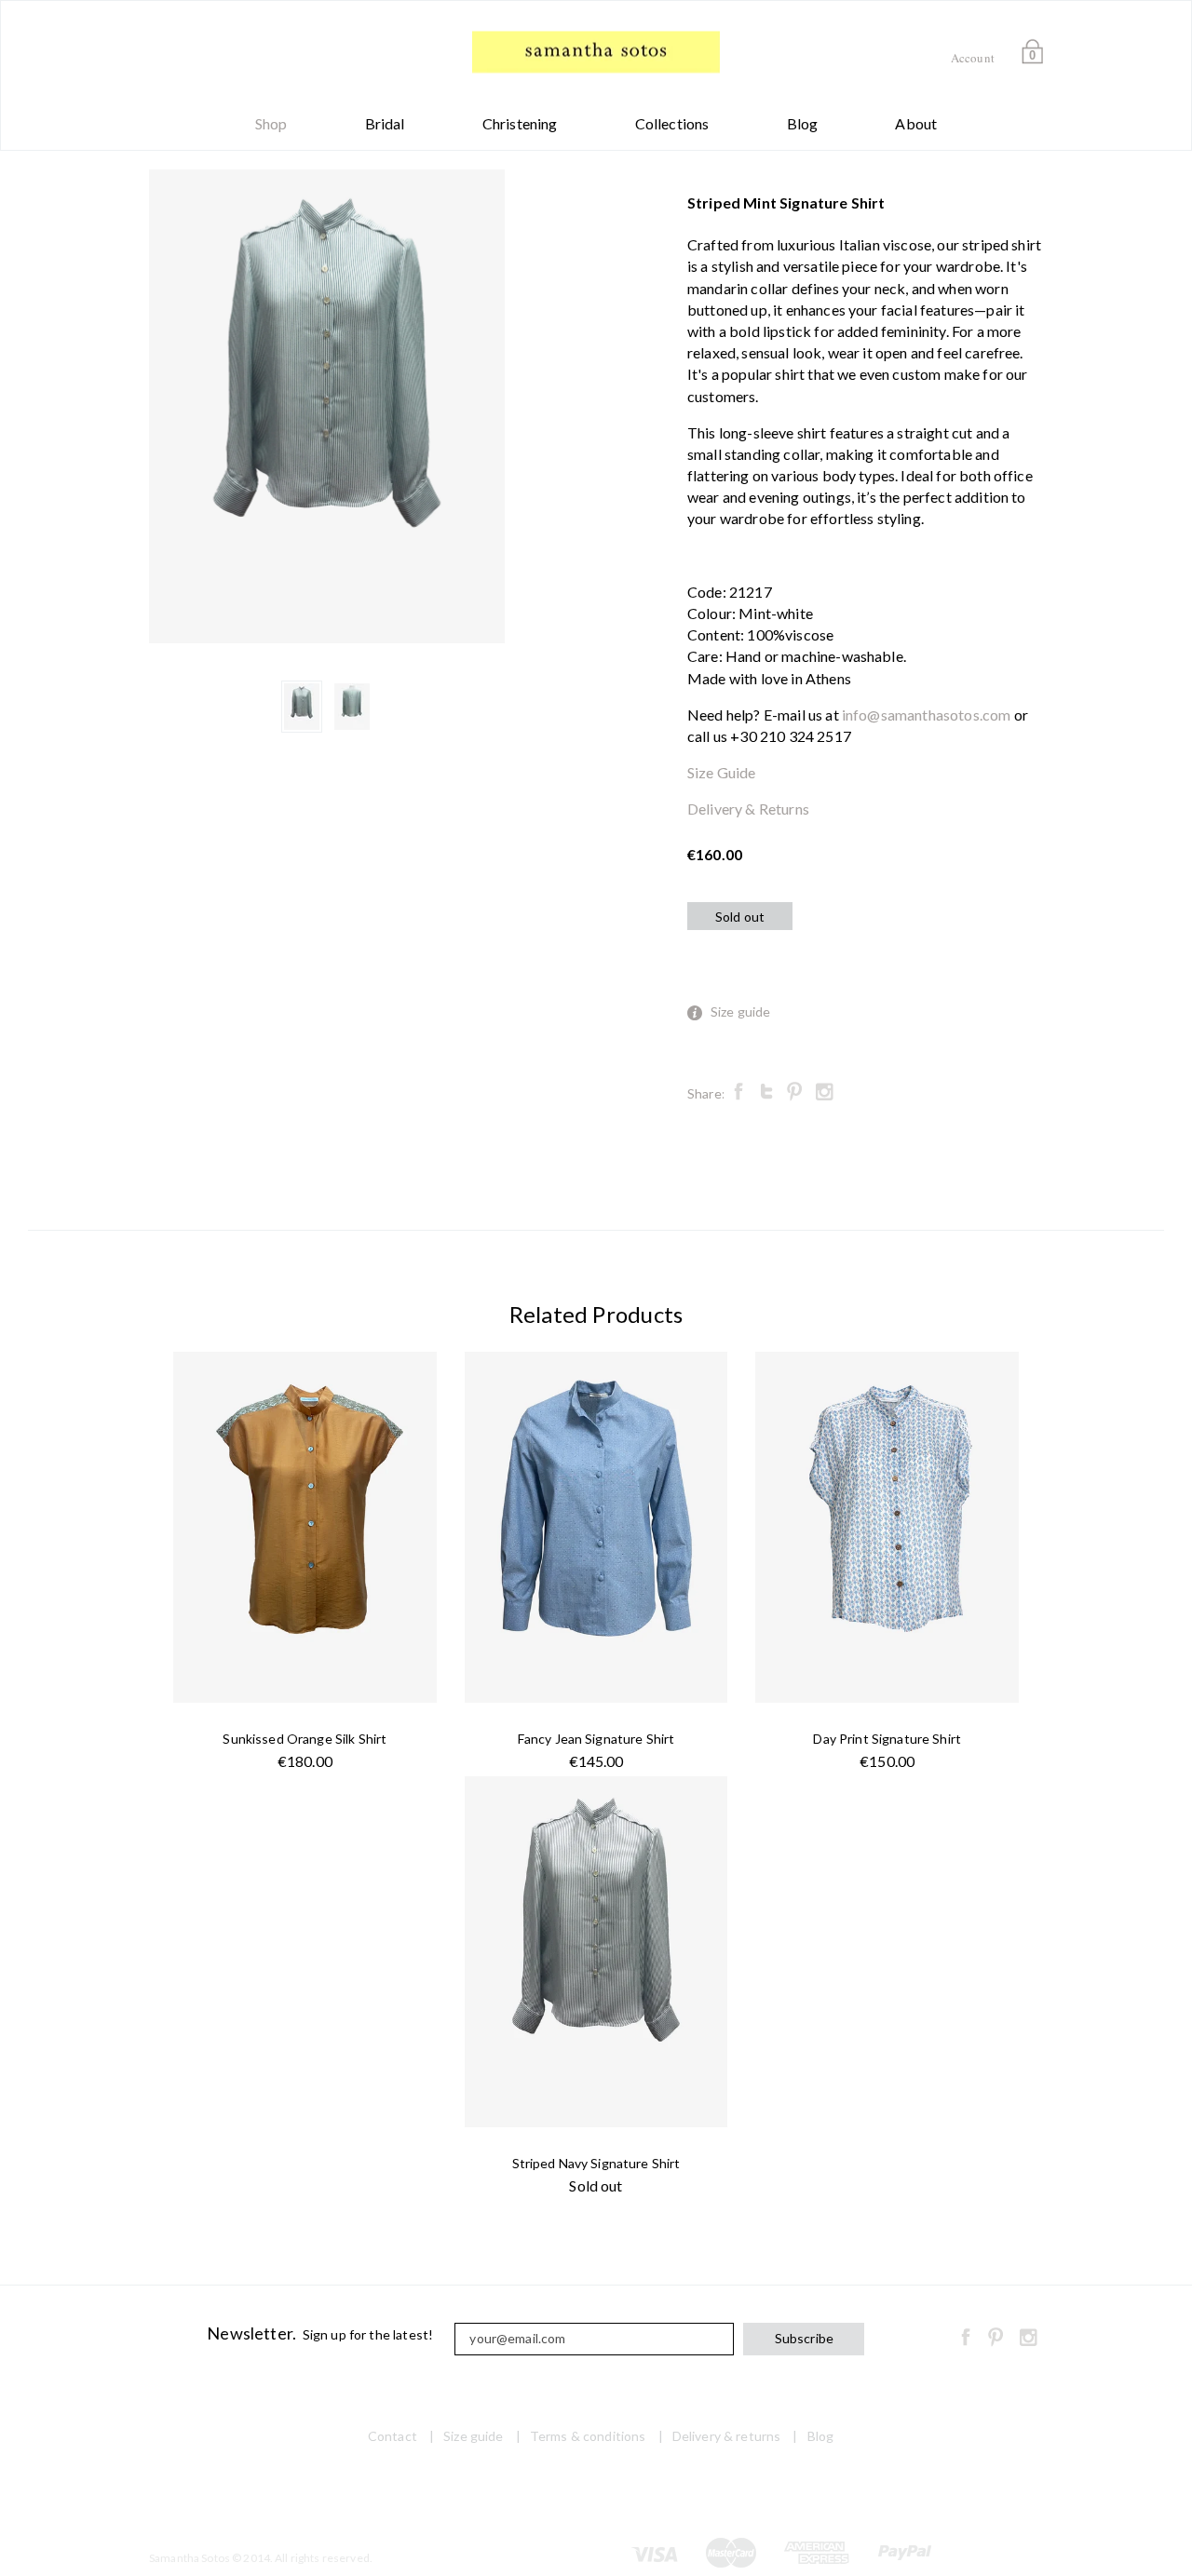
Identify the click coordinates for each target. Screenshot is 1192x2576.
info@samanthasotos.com (927, 715)
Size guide (741, 1012)
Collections (672, 123)
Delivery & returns (727, 2436)
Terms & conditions (588, 2436)
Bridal (385, 123)
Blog (803, 123)
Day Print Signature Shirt (887, 1739)
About (916, 123)
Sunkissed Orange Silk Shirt (305, 1739)
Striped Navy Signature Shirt (596, 2163)
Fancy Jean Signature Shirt (596, 1739)
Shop (271, 123)
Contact (393, 2436)
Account (973, 58)
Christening (520, 123)
